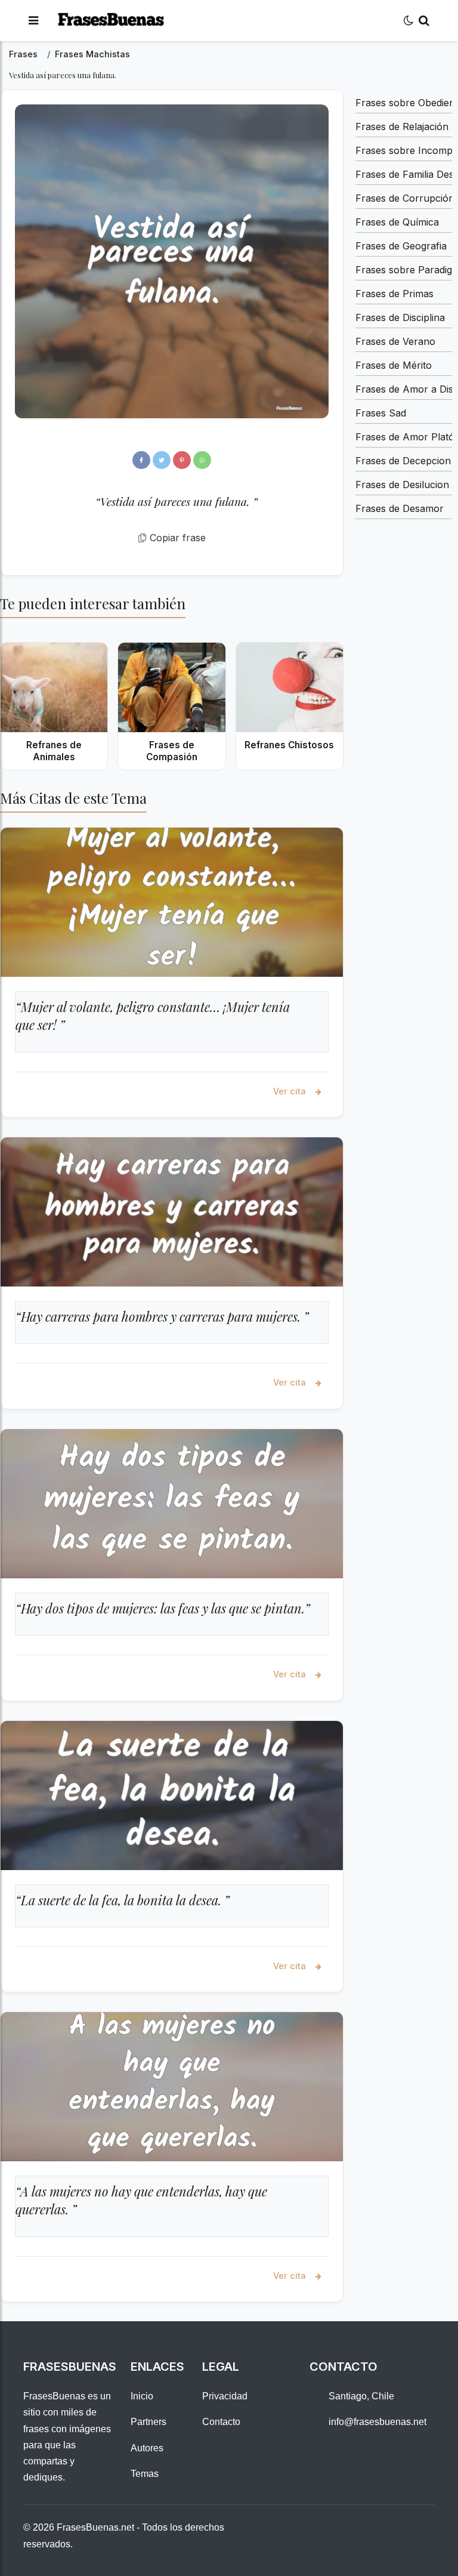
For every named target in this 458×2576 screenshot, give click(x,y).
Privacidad (225, 2396)
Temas (145, 2474)
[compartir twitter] (162, 460)
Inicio (142, 2396)
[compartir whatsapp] (202, 460)
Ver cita (291, 1091)
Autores (147, 2448)
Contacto (221, 2422)
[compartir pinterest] (182, 460)
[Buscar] (424, 21)
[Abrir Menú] (33, 21)
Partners (148, 2422)
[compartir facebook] (141, 460)
